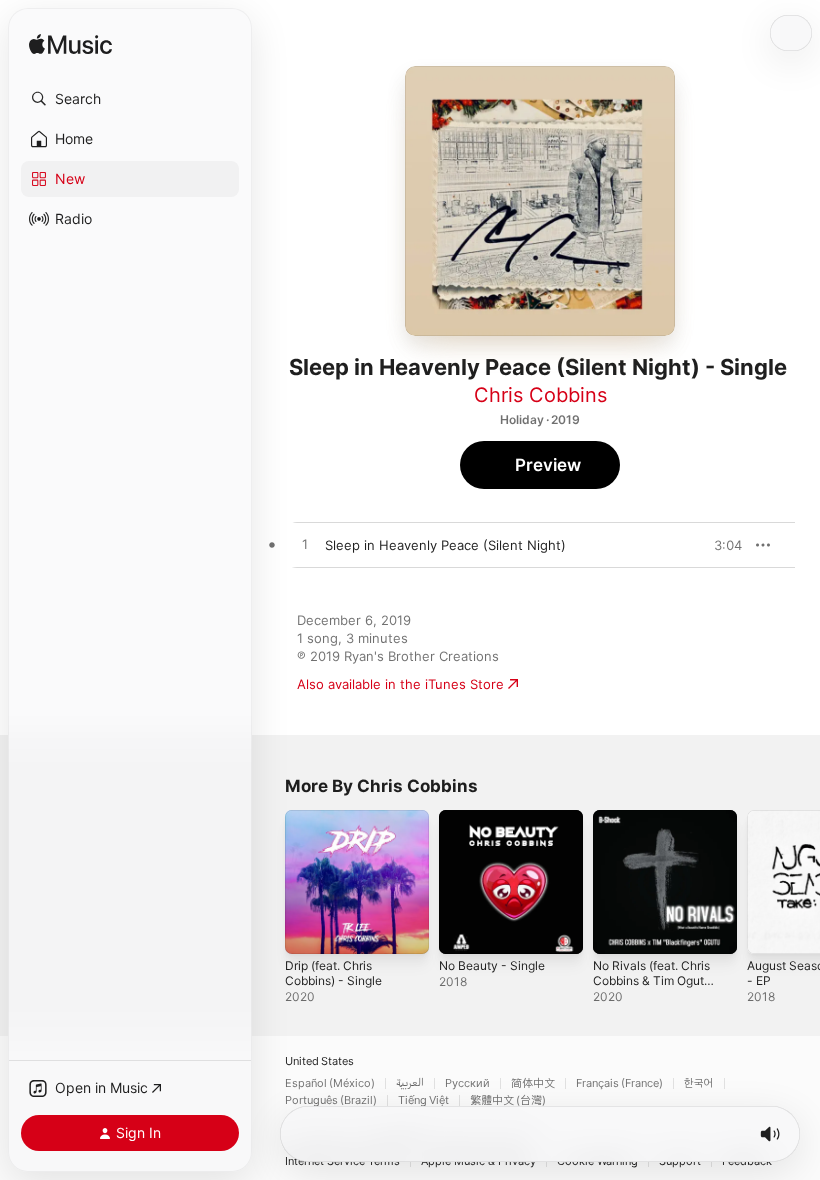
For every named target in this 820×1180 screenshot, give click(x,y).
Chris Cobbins (540, 395)
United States (319, 1061)
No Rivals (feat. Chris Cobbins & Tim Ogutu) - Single (654, 980)
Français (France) (619, 1083)
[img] (70, 45)
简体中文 (533, 1083)
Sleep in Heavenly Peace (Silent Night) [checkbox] (445, 545)
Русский (467, 1083)
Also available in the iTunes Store (400, 684)
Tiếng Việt (423, 1100)
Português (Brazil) (331, 1100)
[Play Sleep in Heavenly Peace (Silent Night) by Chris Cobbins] (305, 545)
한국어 (699, 1083)
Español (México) (330, 1083)
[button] (130, 99)
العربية (410, 1083)
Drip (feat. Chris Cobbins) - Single (333, 973)
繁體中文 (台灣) (508, 1100)
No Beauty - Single (492, 965)
